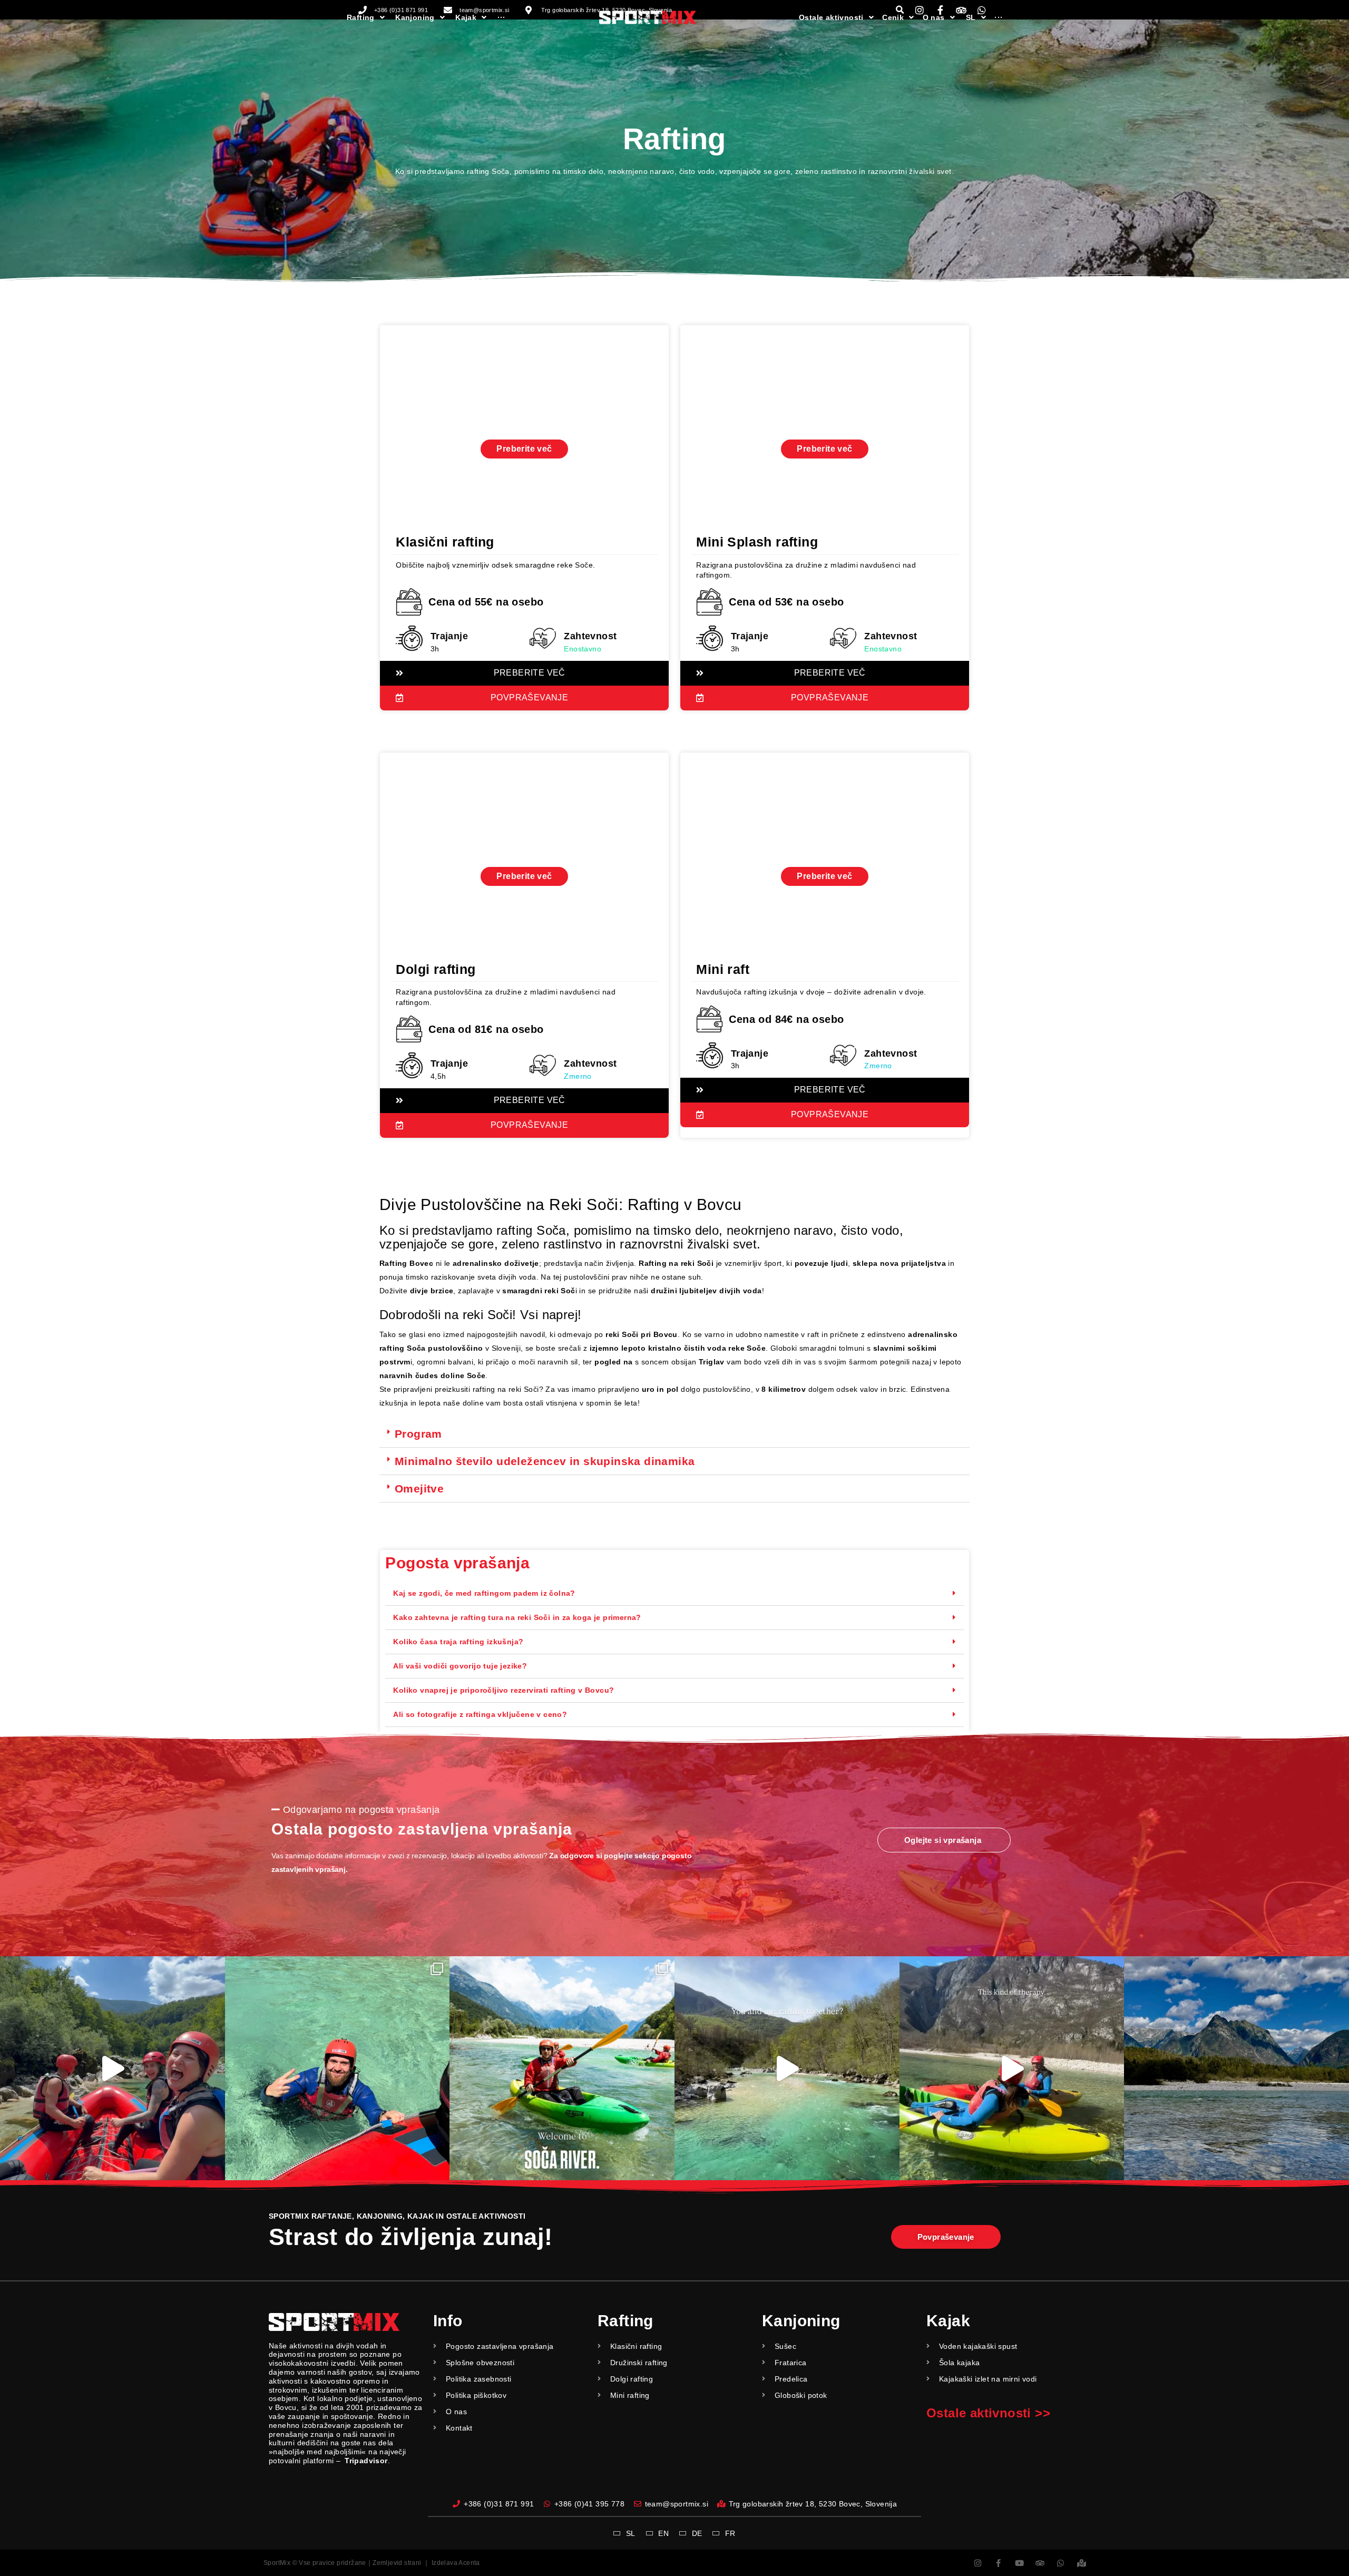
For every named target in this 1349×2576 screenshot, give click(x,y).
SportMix (277, 2563)
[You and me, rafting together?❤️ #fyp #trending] (787, 2069)
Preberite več (524, 449)
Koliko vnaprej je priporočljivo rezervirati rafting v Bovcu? (504, 1690)
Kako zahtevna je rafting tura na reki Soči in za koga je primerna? (517, 1617)
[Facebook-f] (998, 2563)
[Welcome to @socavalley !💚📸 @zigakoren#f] (562, 2069)
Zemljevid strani (397, 2563)
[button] (674, 1434)
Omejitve (419, 1489)
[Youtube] (1019, 2563)
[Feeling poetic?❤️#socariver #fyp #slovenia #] (113, 2069)
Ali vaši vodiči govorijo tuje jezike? (460, 1666)
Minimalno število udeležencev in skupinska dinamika (545, 1461)
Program (418, 1434)
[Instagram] (978, 2563)
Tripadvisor (366, 2461)
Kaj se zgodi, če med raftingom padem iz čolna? (484, 1593)
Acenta (469, 2563)
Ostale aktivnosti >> (988, 2413)
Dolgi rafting (436, 969)
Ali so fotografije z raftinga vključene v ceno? (480, 1714)
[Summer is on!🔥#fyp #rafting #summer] (338, 2069)
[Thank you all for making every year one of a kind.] (1236, 2069)
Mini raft (723, 969)
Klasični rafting (445, 542)
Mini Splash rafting (757, 542)
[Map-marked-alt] (1082, 2563)
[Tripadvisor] (1040, 2563)
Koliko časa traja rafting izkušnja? (458, 1642)
